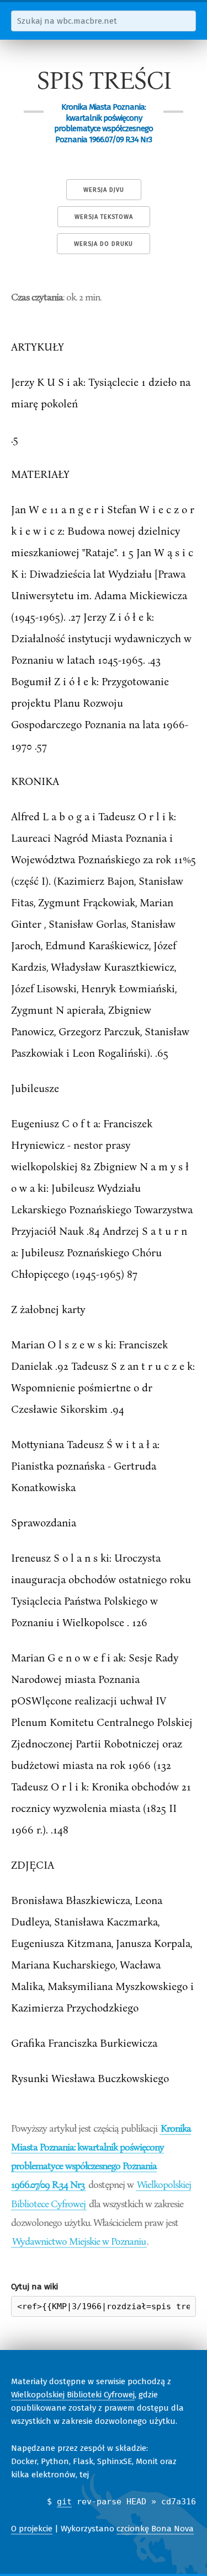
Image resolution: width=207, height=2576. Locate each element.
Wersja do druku (104, 244)
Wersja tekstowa (104, 217)
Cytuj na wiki (34, 2287)
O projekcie (32, 2529)
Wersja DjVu (104, 190)
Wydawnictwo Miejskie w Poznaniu (79, 2241)
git (64, 2502)
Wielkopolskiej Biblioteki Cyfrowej (73, 2395)
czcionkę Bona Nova (155, 2529)
